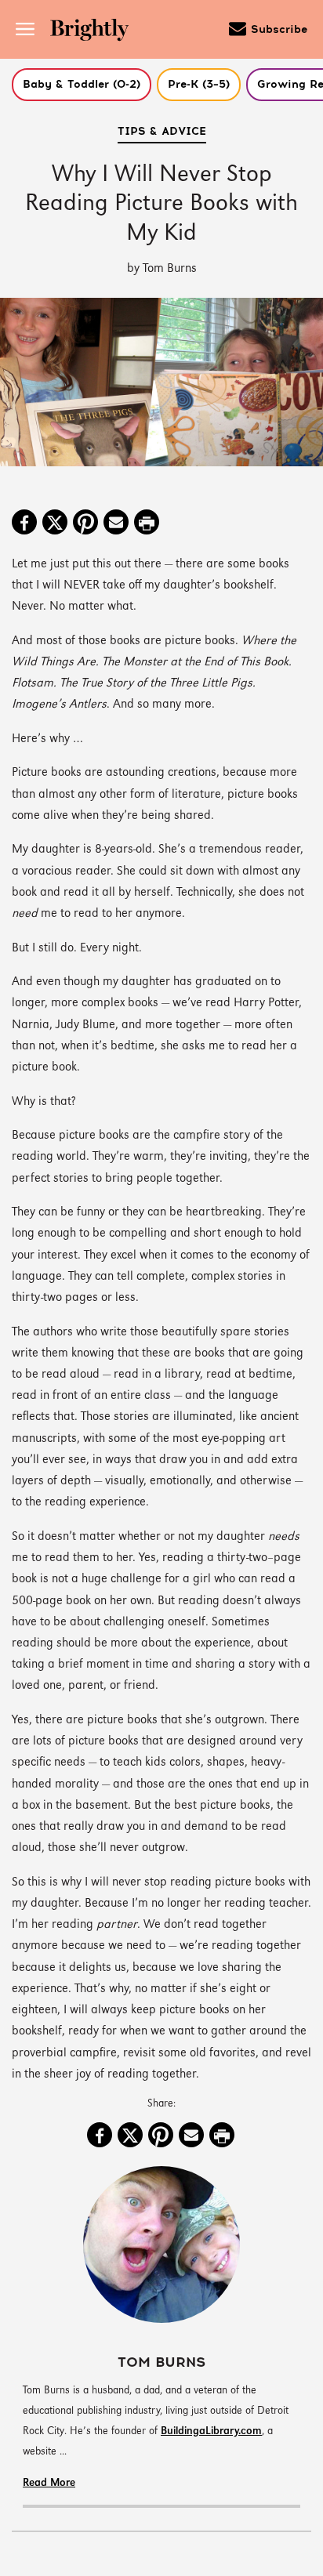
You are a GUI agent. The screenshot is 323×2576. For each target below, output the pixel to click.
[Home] (95, 32)
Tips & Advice (162, 132)
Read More (49, 2483)
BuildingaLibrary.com (211, 2431)
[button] (82, 85)
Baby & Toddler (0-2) (82, 85)
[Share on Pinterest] (85, 524)
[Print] (147, 524)
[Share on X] (55, 524)
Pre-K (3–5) (199, 85)
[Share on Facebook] (24, 524)
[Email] (116, 524)
